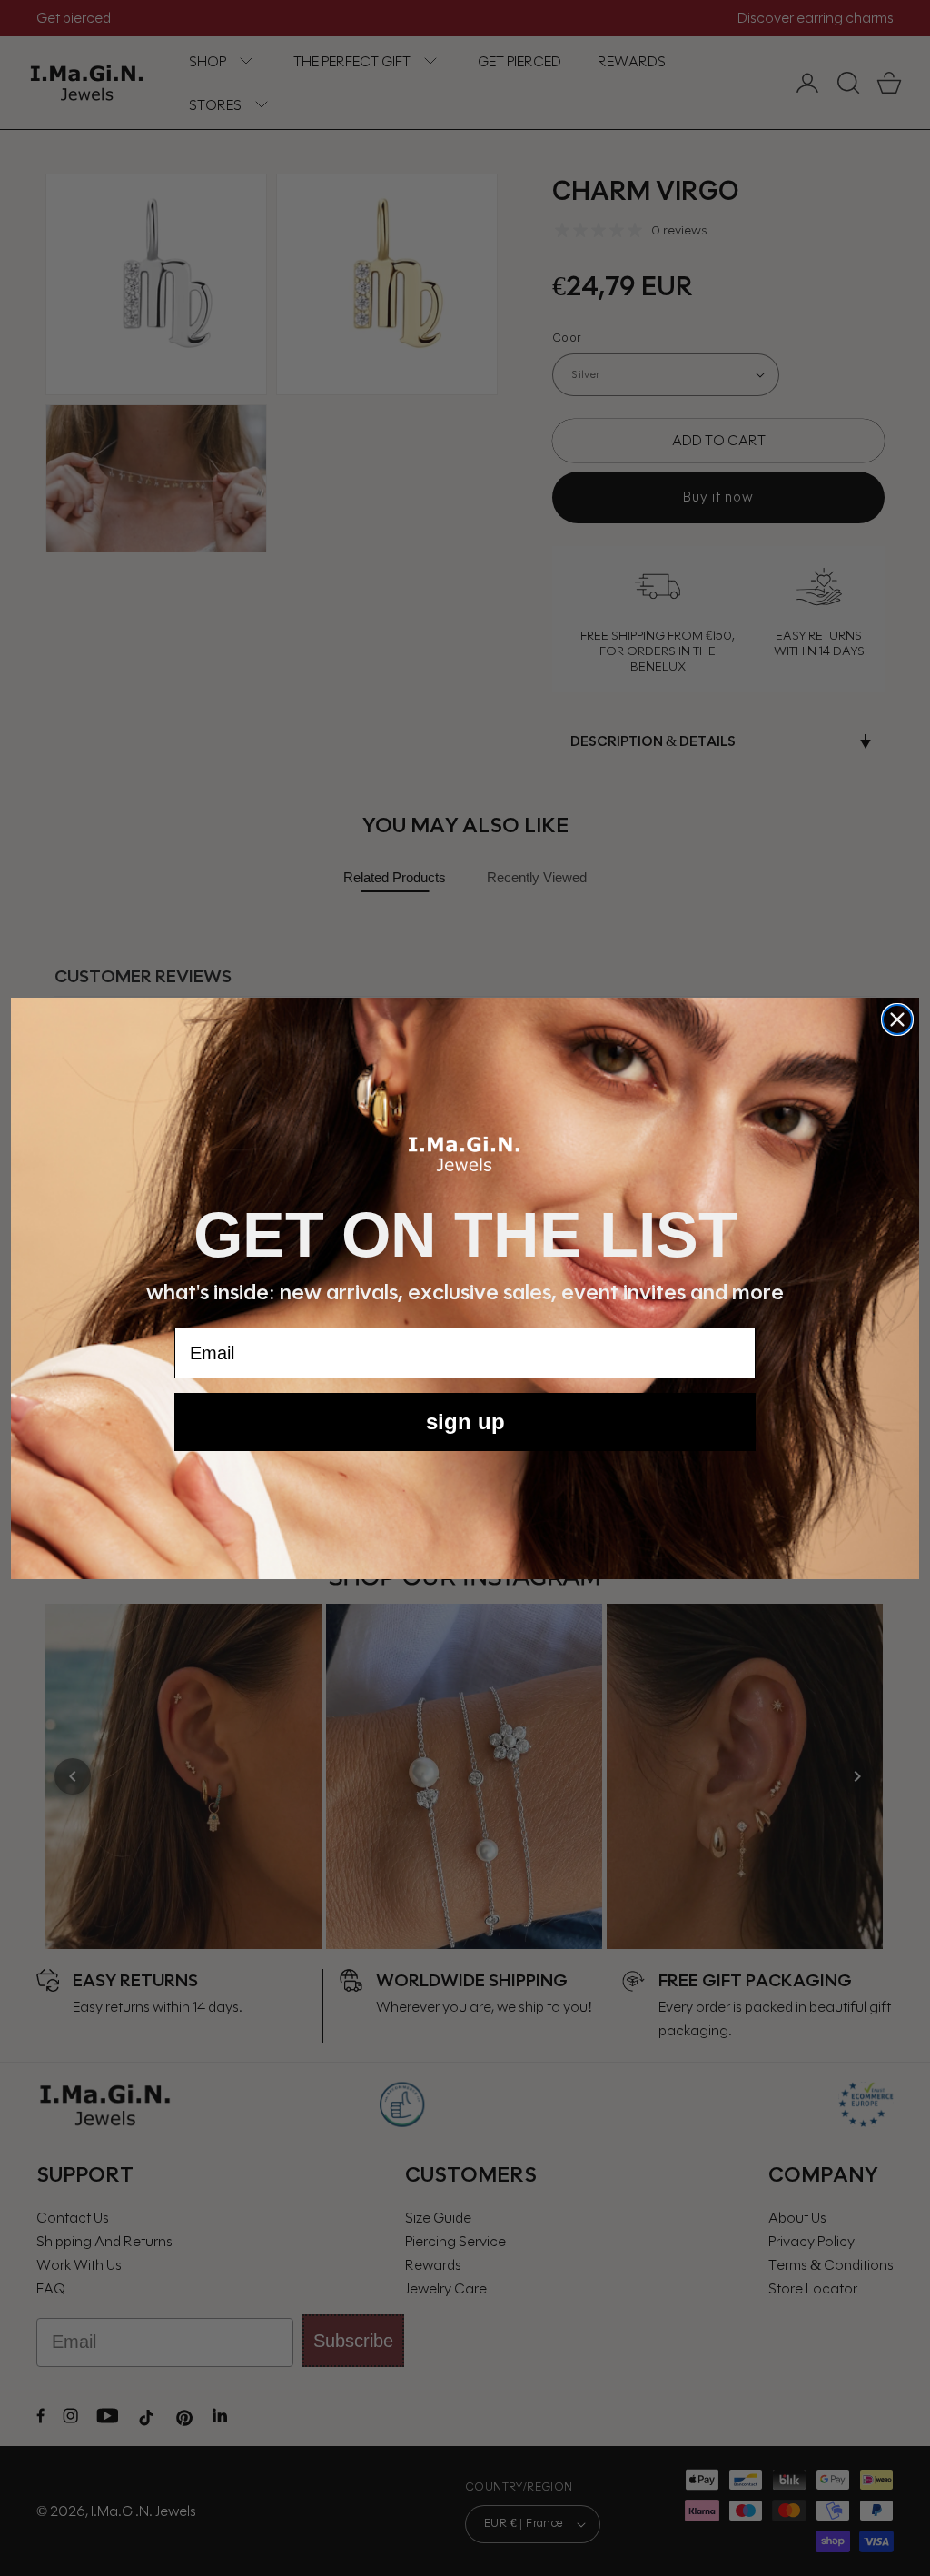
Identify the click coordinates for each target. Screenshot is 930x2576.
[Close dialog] (897, 1019)
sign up (465, 1422)
